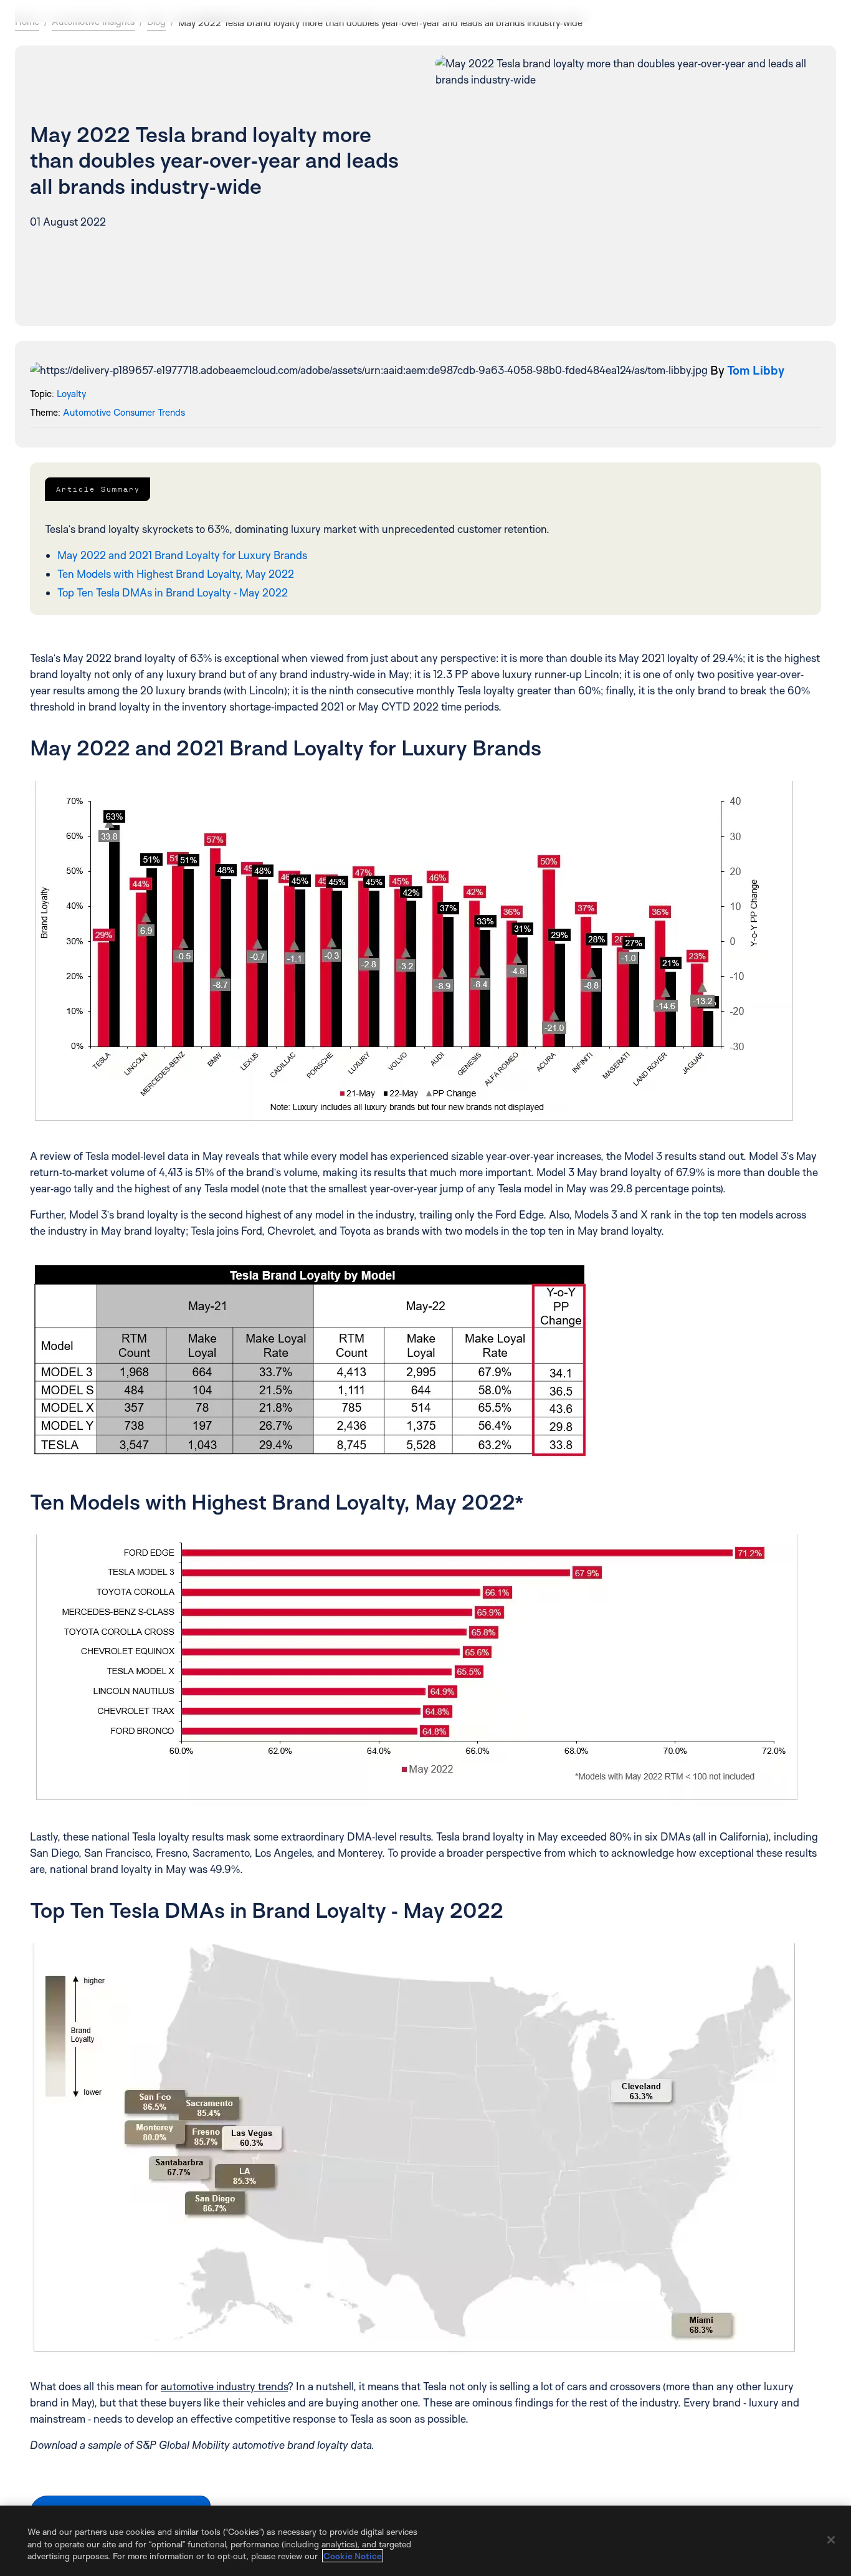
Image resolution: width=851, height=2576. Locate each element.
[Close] (831, 2540)
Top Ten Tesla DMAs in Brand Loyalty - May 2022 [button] (173, 592)
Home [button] (27, 22)
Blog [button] (156, 22)
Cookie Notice (353, 2556)
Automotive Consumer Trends (124, 412)
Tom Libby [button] (756, 370)
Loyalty (71, 394)
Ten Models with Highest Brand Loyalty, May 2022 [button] (176, 574)
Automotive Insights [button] (93, 22)
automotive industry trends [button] (224, 2386)
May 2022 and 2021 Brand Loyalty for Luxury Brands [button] (182, 555)
